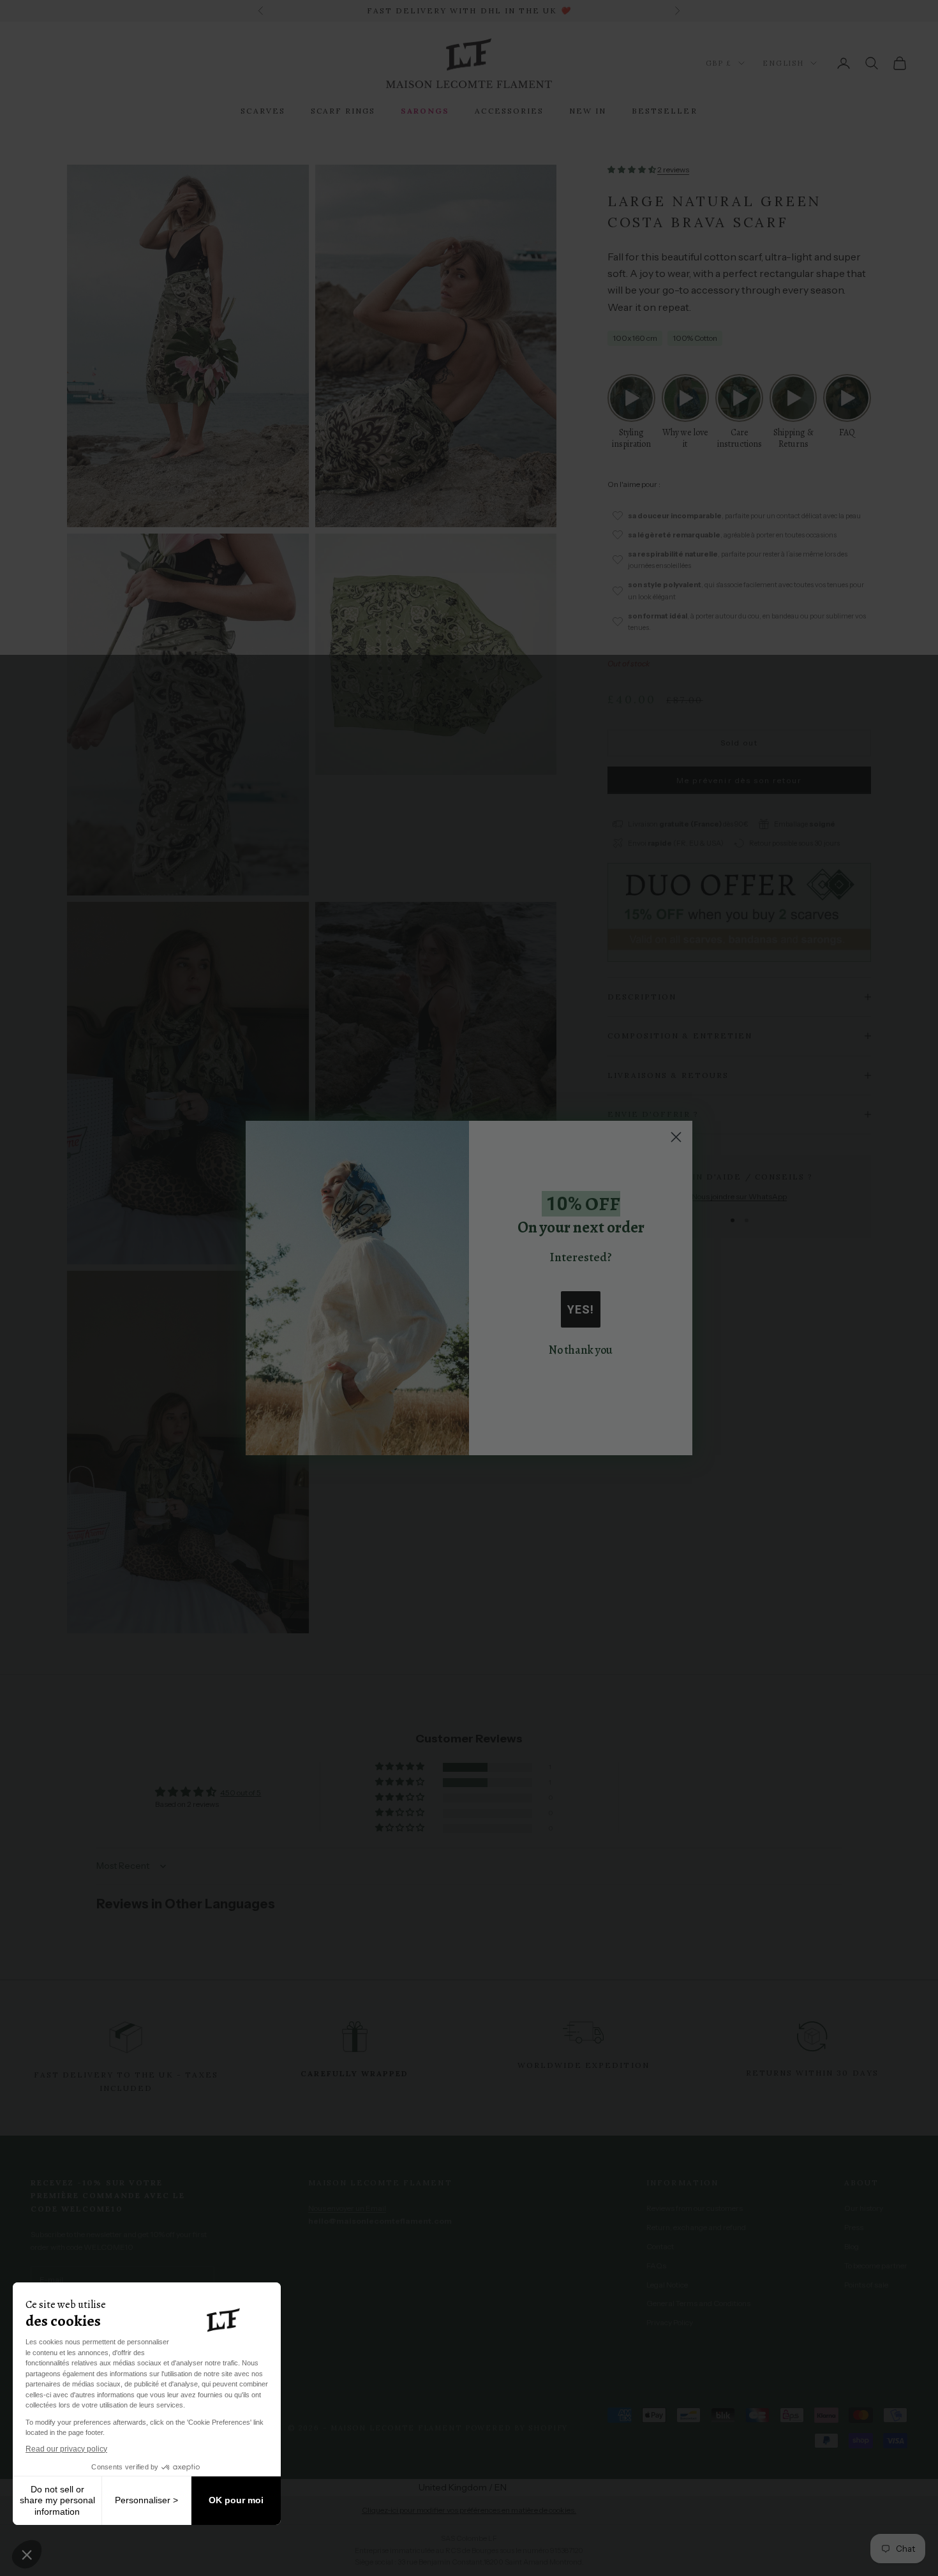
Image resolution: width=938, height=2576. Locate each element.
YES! (581, 1309)
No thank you (581, 1350)
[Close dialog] (676, 1137)
